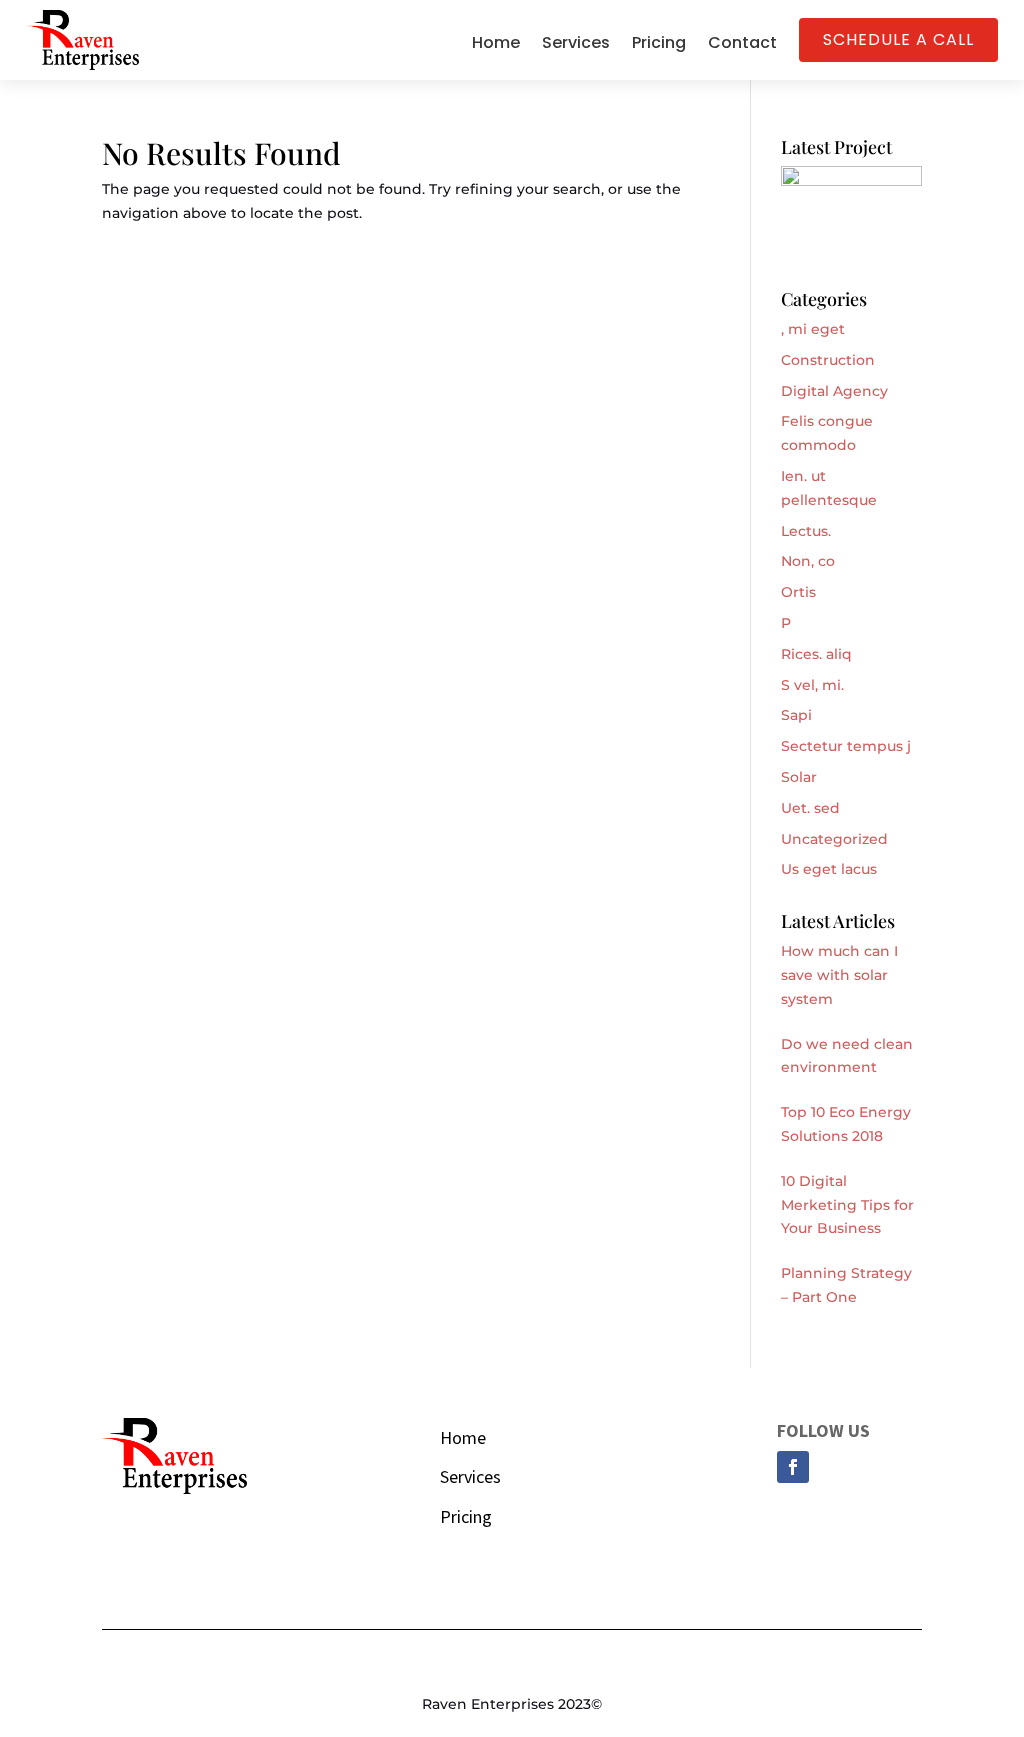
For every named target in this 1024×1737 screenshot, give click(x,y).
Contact (742, 45)
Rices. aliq (816, 654)
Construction (828, 360)
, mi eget (813, 329)
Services (576, 45)
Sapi (796, 715)
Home (496, 45)
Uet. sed (810, 808)
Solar (799, 777)
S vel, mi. (812, 685)
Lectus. (806, 531)
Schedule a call (898, 39)
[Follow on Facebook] (793, 1467)
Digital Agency (834, 391)
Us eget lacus (829, 869)
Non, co (808, 561)
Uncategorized (834, 839)
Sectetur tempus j (846, 746)
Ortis (798, 592)
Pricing (659, 45)
